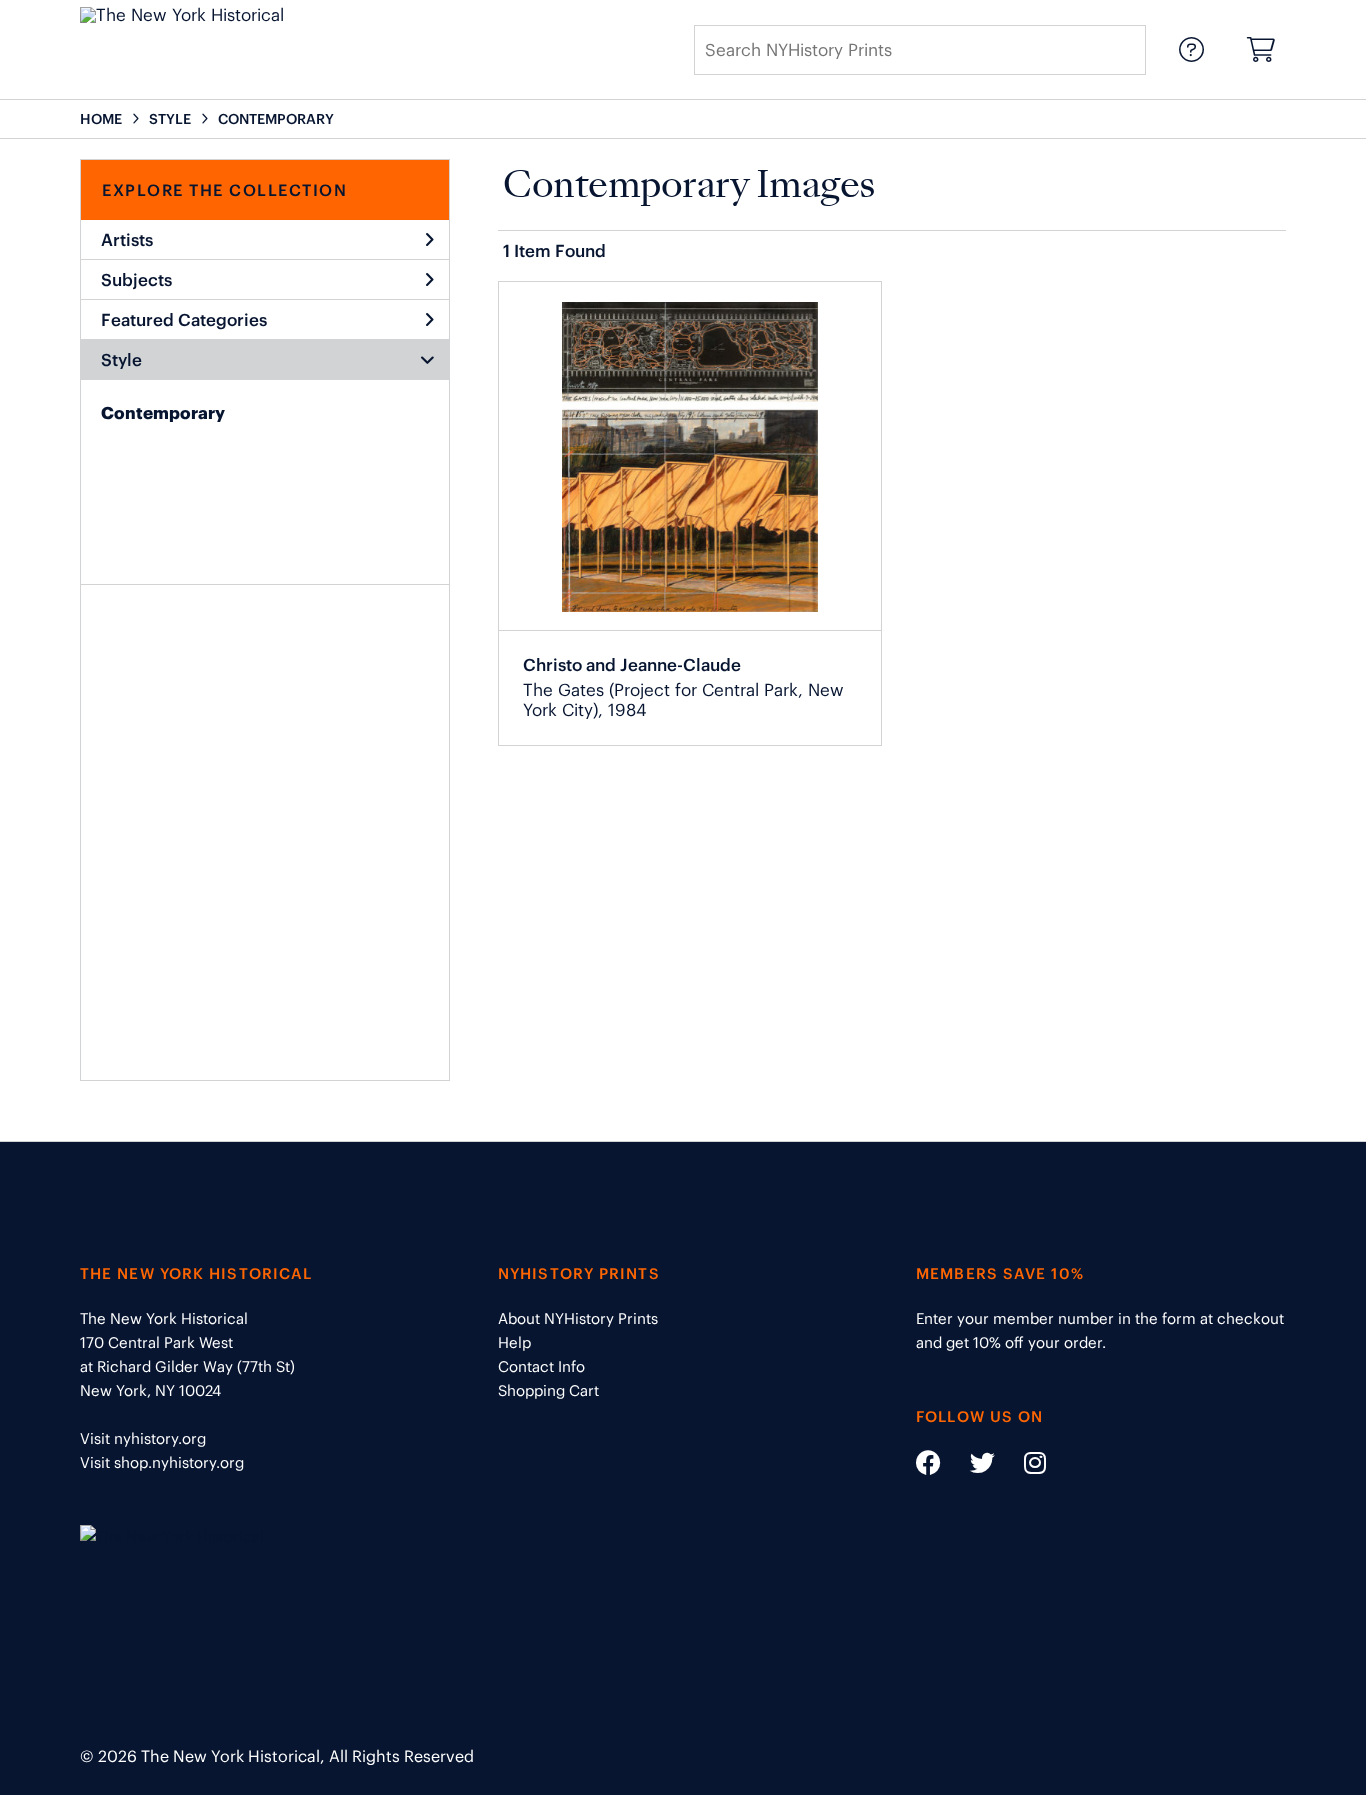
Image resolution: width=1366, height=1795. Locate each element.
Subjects (136, 280)
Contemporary (163, 413)
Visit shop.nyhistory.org (162, 1462)
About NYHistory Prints (578, 1318)
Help (514, 1342)
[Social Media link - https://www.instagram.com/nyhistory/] (1022, 1466)
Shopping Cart (548, 1390)
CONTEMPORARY (276, 119)
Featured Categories (184, 320)
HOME (101, 119)
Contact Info (541, 1366)
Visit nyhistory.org (143, 1438)
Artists (127, 240)
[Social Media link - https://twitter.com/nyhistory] (970, 1466)
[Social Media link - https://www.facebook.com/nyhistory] (928, 1466)
